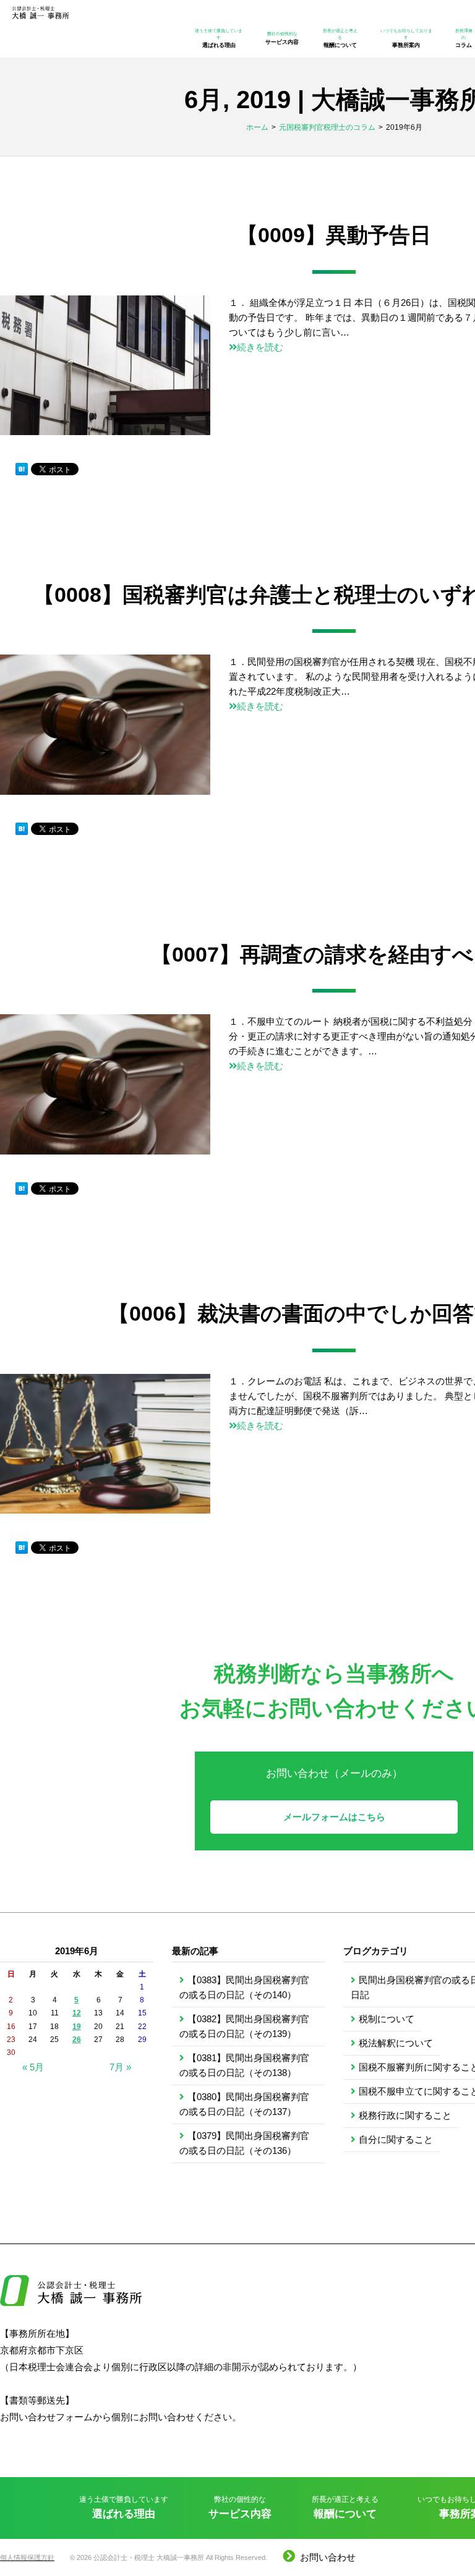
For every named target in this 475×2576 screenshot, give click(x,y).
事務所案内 (406, 38)
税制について (387, 2019)
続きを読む (260, 347)
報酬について (340, 38)
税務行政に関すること (405, 2115)
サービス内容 (282, 38)
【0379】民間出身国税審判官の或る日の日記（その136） (244, 2143)
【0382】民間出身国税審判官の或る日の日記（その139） (244, 2026)
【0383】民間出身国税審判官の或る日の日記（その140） (244, 1987)
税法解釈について (396, 2043)
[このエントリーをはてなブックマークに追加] (22, 470)
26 (77, 2040)
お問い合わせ (328, 2557)
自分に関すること (396, 2139)
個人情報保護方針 (27, 2557)
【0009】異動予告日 (334, 235)
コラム (464, 38)
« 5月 (33, 2067)
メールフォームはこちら (334, 1817)
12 (77, 2013)
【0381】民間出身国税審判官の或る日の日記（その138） (244, 2065)
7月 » (120, 2067)
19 (77, 2027)
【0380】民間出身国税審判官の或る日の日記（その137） (244, 2104)
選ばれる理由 (219, 38)
